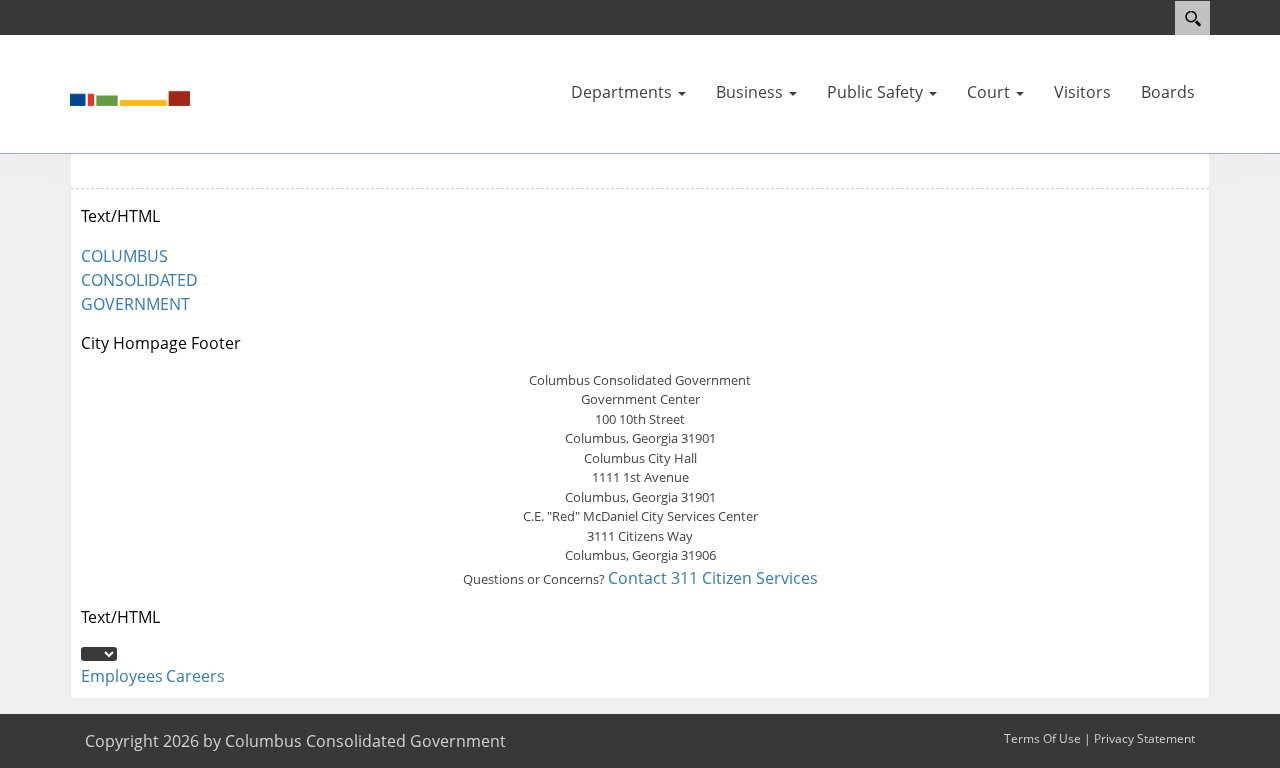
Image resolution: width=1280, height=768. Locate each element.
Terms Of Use (1042, 738)
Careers (195, 676)
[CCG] (130, 92)
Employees (122, 676)
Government (135, 304)
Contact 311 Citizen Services (713, 578)
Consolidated (139, 280)
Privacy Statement (1144, 738)
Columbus (124, 256)
